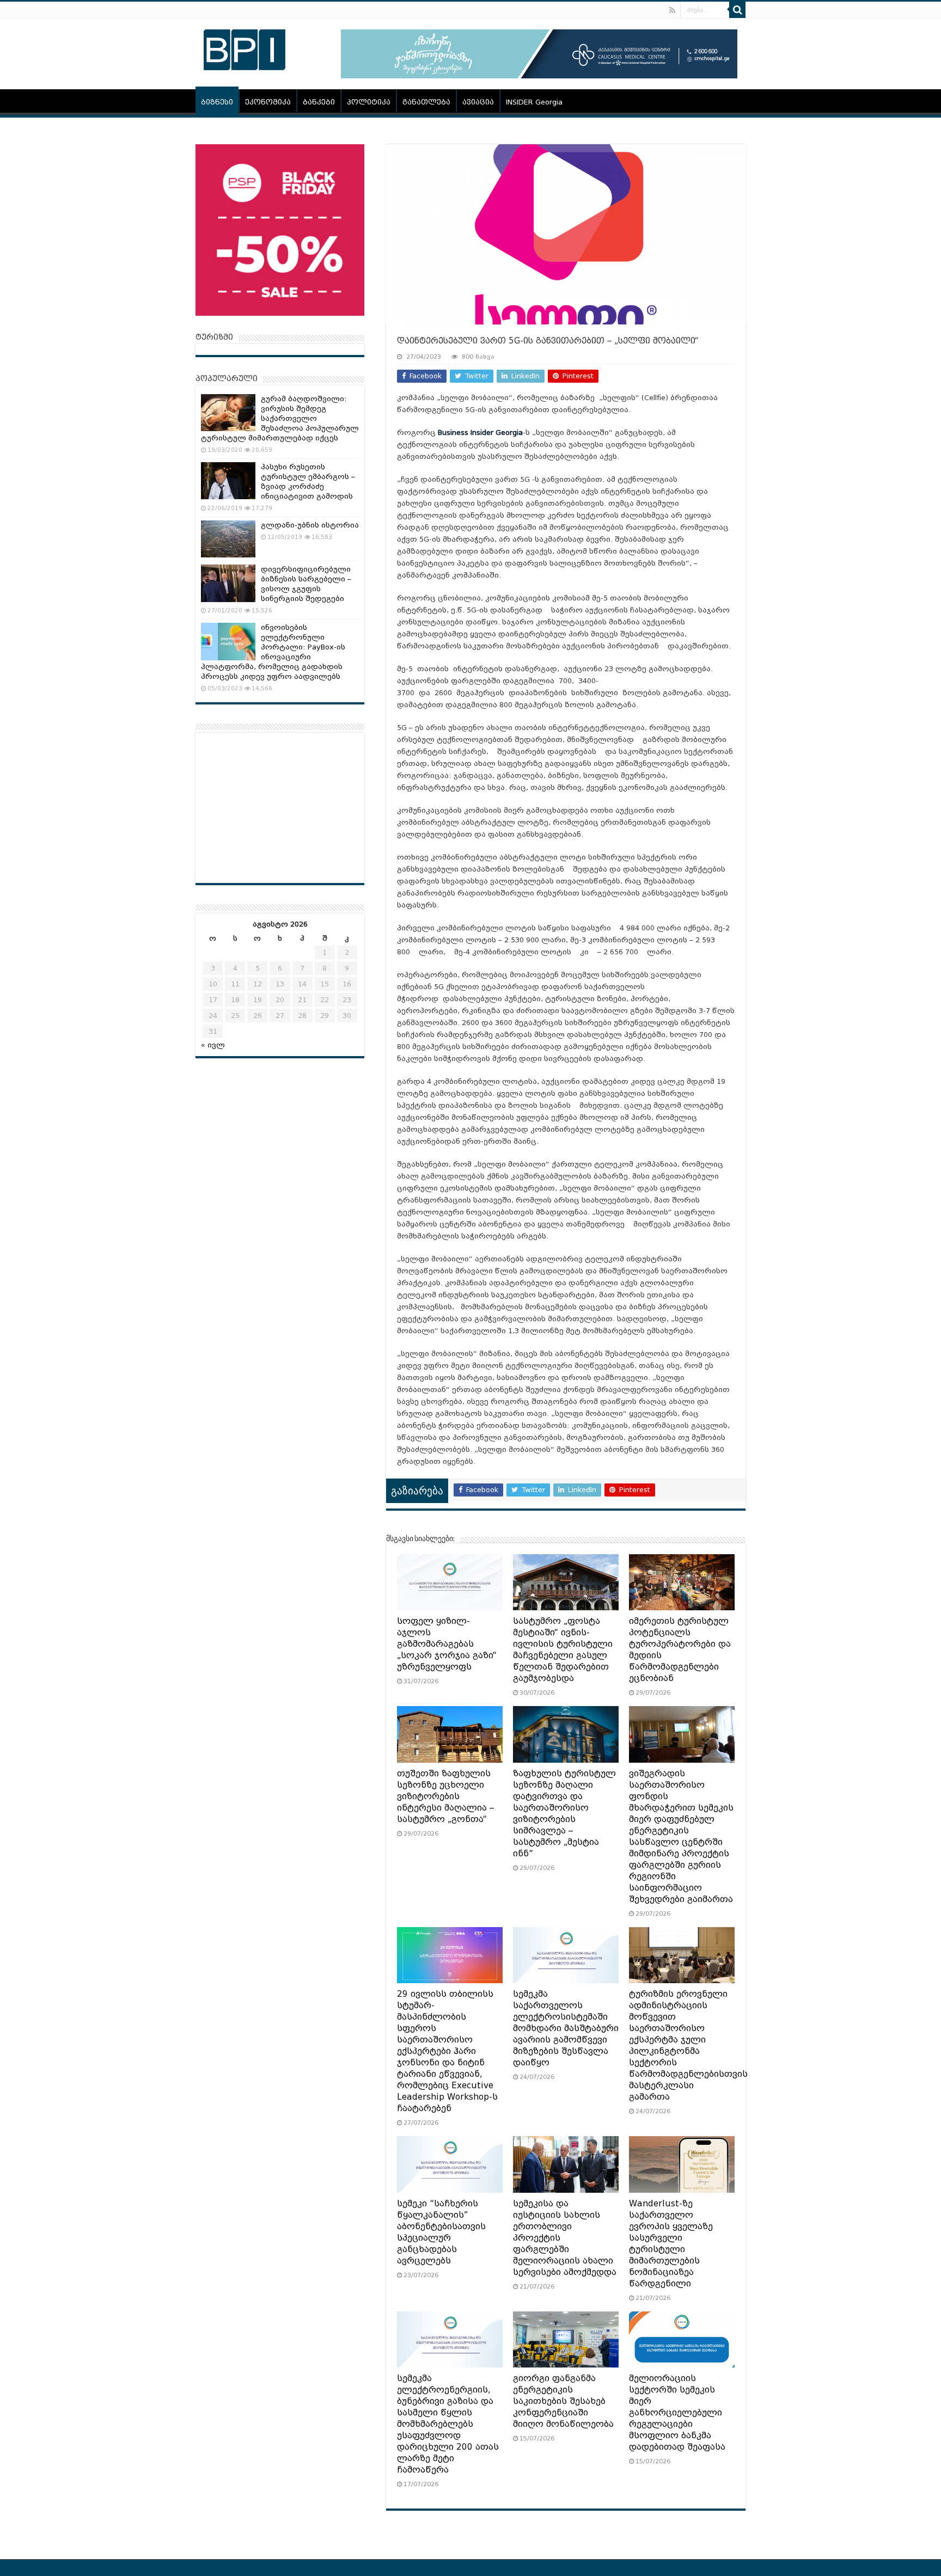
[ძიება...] (737, 10)
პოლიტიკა (369, 102)
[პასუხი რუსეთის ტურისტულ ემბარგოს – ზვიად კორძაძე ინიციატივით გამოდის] (228, 481)
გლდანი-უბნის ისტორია (310, 525)
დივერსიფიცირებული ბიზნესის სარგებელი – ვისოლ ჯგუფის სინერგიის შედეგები (306, 584)
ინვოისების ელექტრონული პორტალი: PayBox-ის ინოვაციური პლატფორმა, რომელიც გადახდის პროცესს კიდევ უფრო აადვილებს (273, 652)
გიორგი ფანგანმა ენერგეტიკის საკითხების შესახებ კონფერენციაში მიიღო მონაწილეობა (563, 2401)
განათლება (426, 102)
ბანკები (319, 102)
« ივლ (213, 1045)
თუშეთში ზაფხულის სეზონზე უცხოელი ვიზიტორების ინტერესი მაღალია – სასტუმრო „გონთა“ (445, 1796)
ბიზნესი (217, 102)
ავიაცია (478, 102)
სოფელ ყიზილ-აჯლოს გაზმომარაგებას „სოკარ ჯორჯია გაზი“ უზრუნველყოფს (447, 1644)
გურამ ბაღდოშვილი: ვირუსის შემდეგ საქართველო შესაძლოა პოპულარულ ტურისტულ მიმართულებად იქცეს (280, 418)
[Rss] (672, 10)
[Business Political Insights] (245, 48)
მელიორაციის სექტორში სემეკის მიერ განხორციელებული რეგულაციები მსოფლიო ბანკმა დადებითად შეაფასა (677, 2413)
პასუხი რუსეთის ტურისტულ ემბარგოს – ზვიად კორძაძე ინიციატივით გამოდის (308, 482)
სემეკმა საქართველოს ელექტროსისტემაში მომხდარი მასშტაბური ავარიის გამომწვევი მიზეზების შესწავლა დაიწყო (566, 2028)
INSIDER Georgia (534, 102)
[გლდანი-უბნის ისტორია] (228, 539)
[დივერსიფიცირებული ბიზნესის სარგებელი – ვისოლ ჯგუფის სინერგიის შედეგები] (228, 583)
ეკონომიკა (268, 102)
